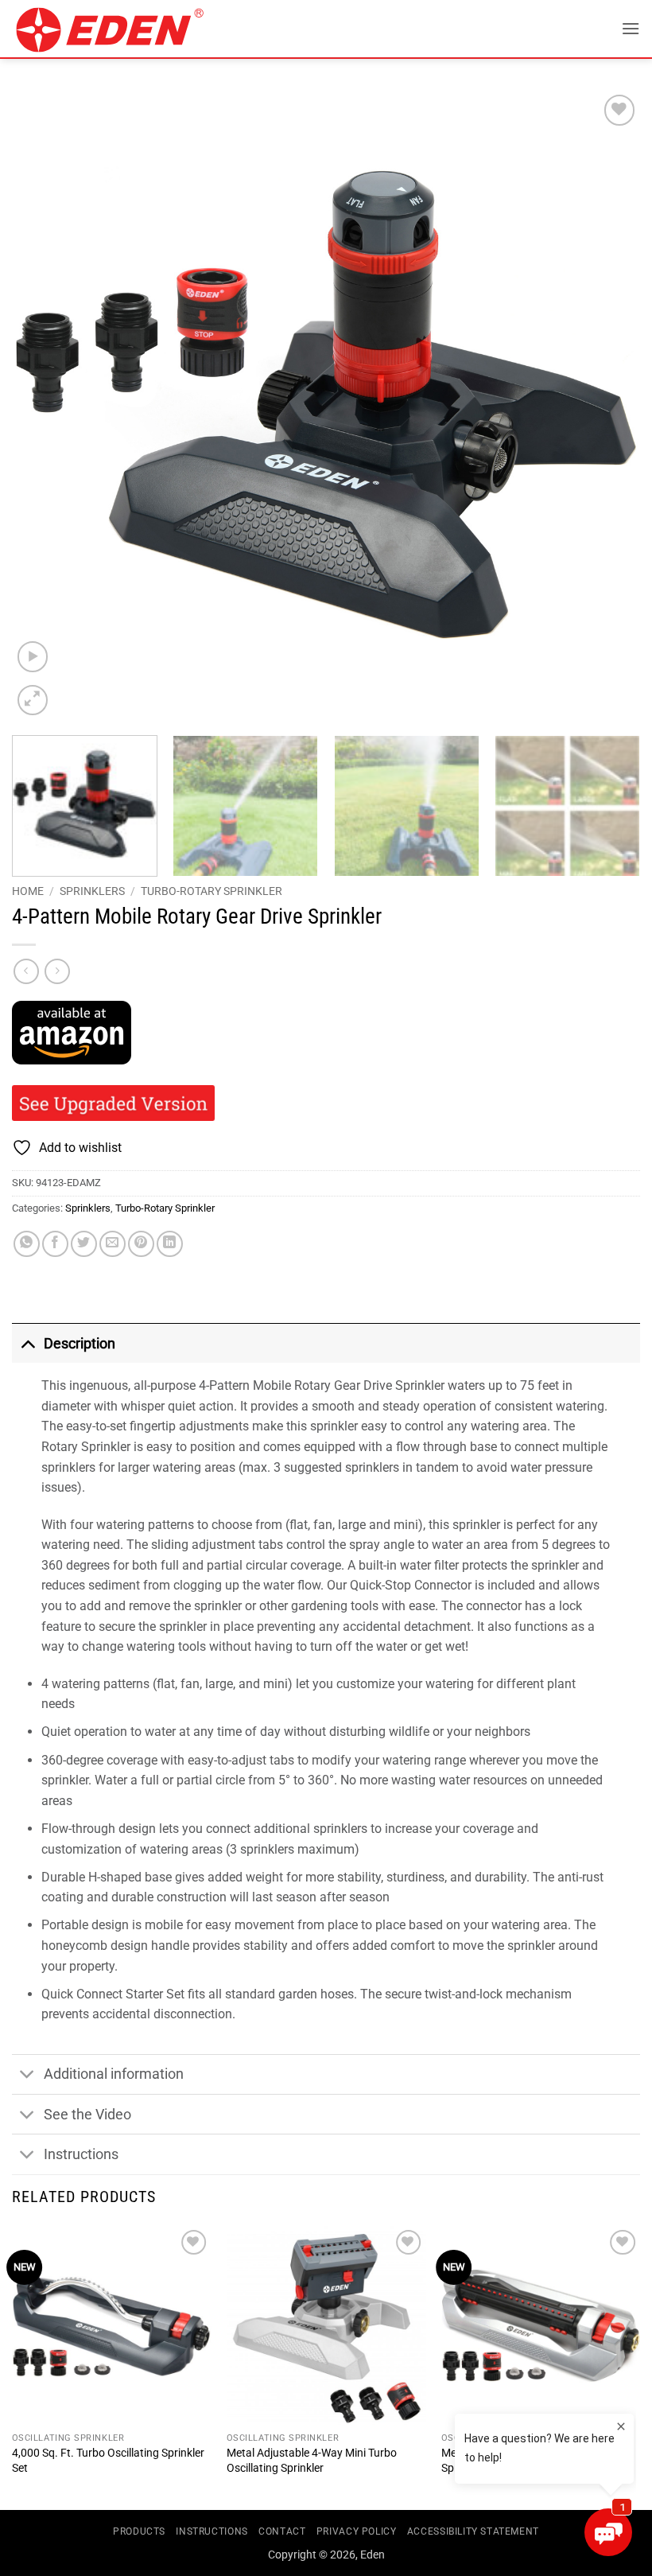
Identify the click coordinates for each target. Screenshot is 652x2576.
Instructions (81, 2154)
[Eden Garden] (120, 29)
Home (28, 891)
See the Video (87, 2115)
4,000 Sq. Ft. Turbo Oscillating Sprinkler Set (108, 2461)
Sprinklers (92, 891)
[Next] (607, 405)
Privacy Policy (357, 2531)
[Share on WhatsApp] (27, 1244)
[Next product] (26, 971)
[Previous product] (57, 971)
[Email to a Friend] (113, 1244)
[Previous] (45, 405)
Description (80, 1344)
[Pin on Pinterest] (141, 1244)
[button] (631, 28)
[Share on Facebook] (55, 1244)
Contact (282, 2531)
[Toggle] (27, 1343)
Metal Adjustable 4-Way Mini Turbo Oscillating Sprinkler (312, 2461)
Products (139, 2531)
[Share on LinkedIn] (170, 1244)
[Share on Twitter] (84, 1244)
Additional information (114, 2074)
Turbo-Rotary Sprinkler (212, 891)
